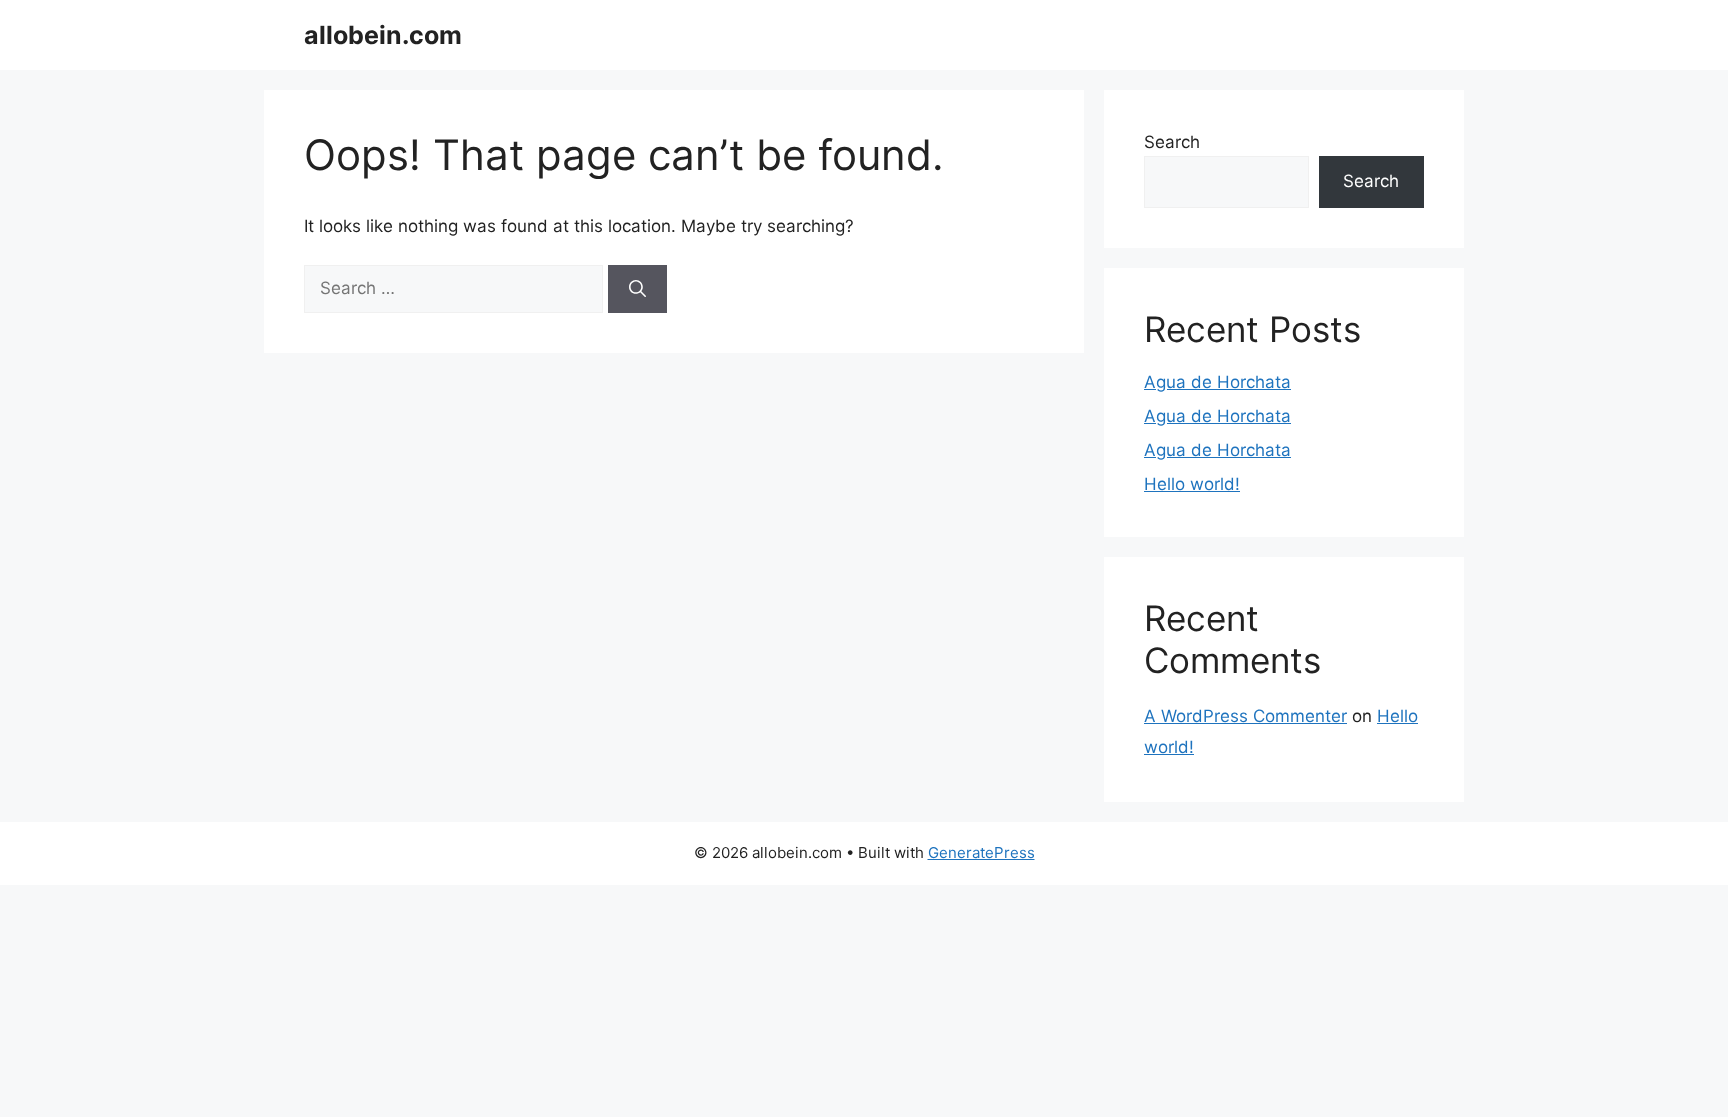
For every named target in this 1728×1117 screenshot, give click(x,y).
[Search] (637, 289)
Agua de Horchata (1217, 382)
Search (1172, 142)
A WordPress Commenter (1245, 716)
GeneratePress (981, 852)
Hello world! (1192, 484)
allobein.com (383, 35)
